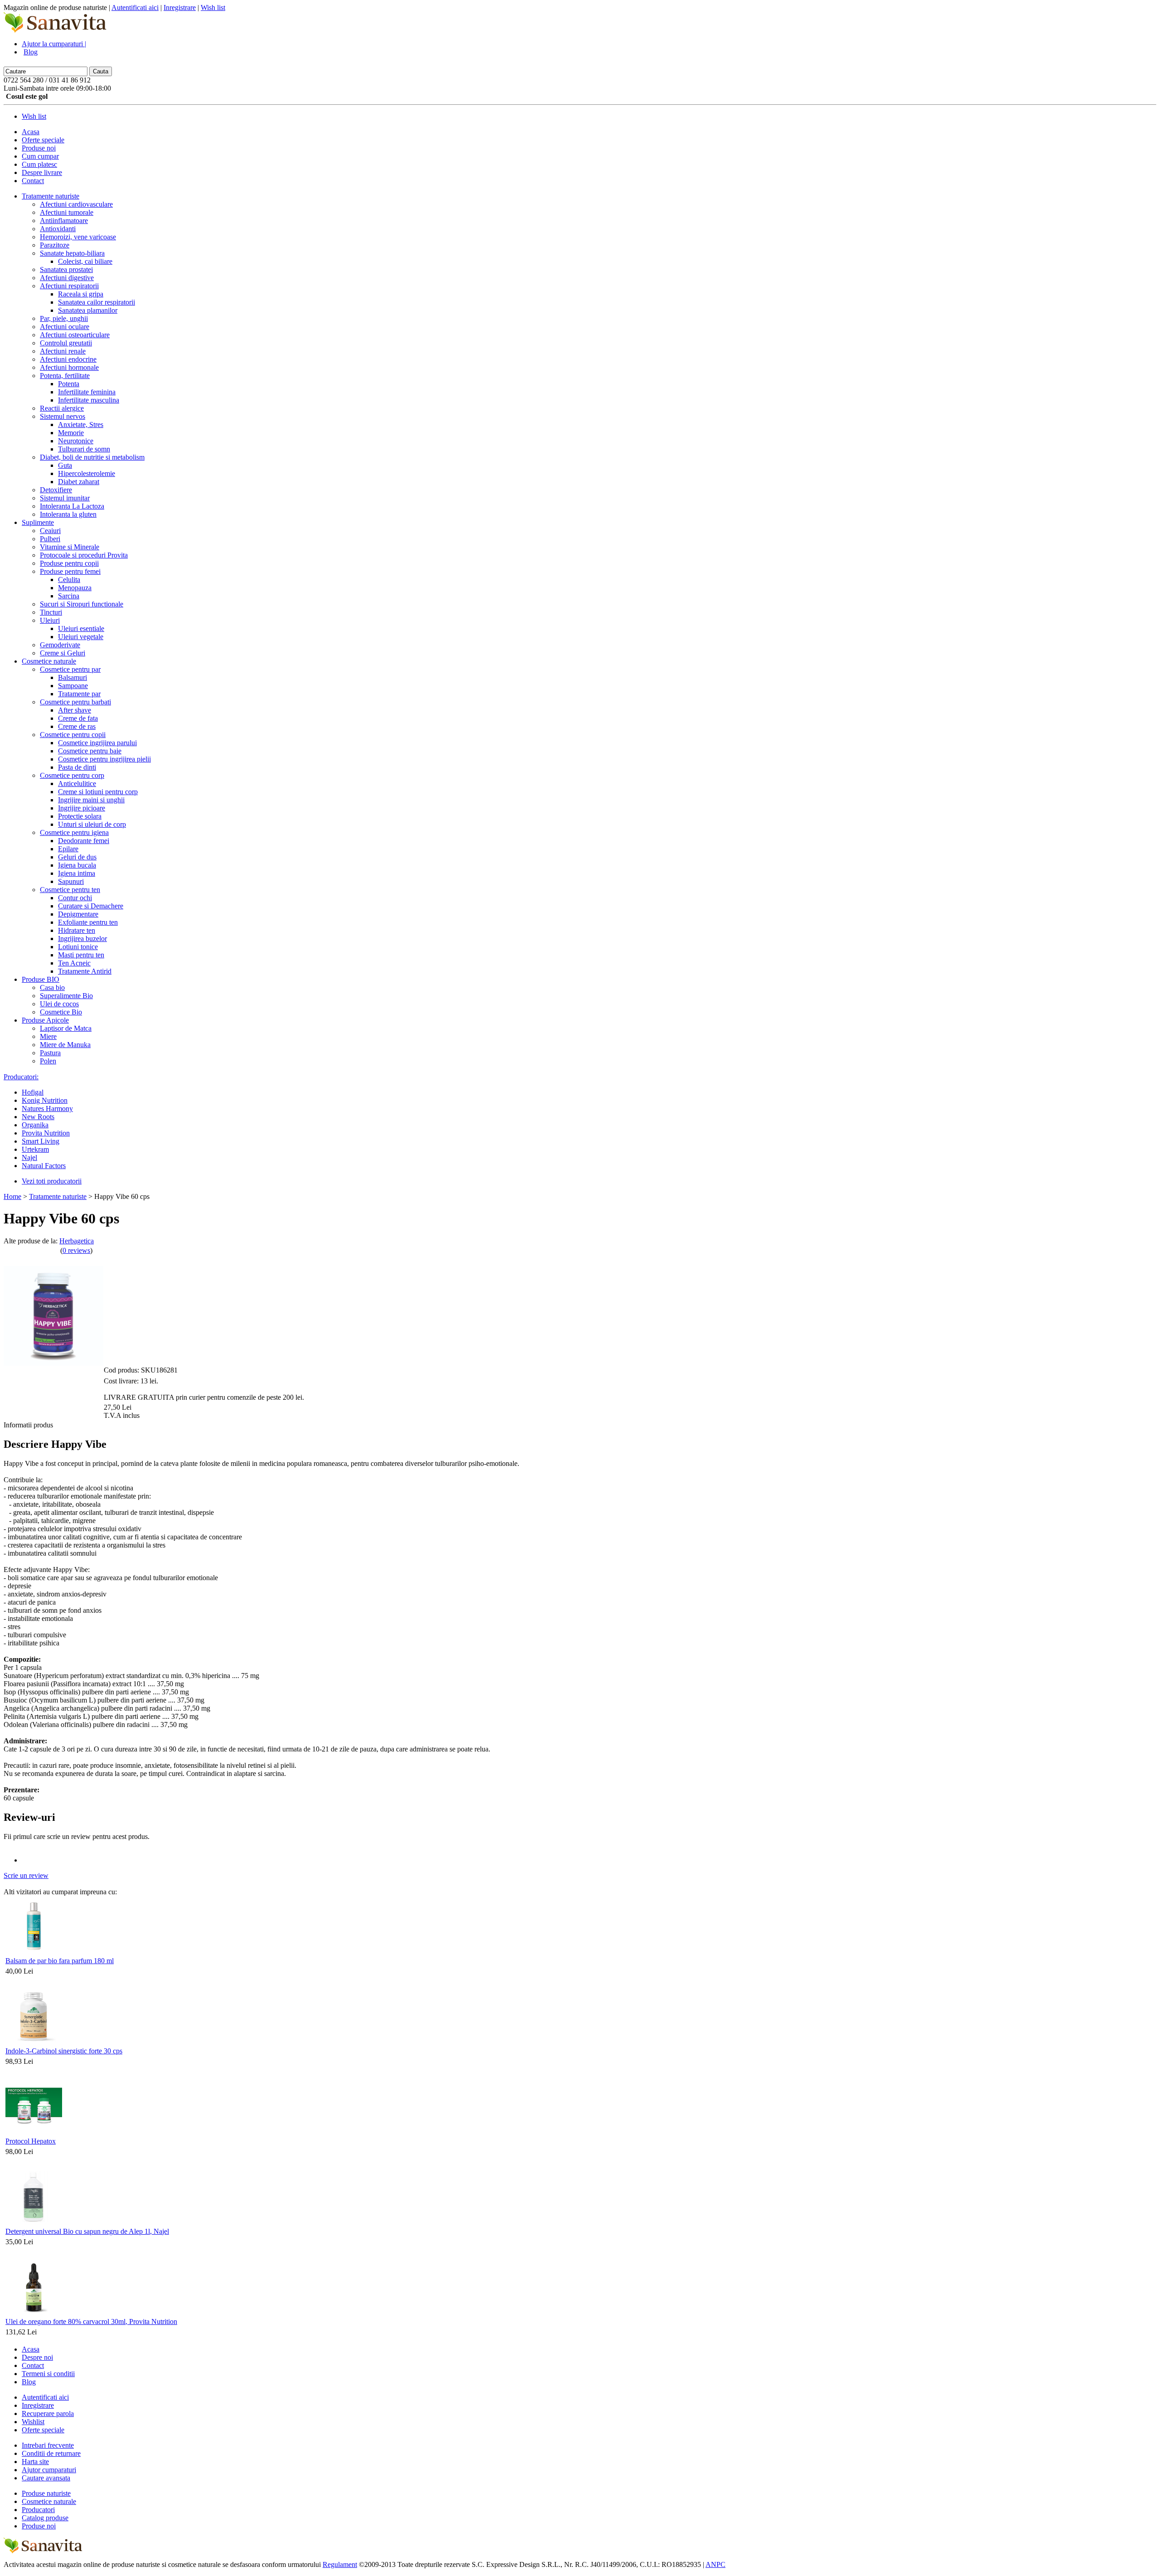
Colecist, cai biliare (85, 261)
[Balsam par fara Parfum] (34, 1952)
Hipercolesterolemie (87, 473)
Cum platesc (39, 164)
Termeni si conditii (48, 2374)
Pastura (50, 1053)
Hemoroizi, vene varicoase (78, 237)
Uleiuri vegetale (81, 637)
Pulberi (50, 539)
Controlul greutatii (66, 343)
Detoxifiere (56, 490)
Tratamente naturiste (51, 196)
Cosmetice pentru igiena (74, 832)
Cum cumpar (40, 156)
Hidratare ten (77, 930)
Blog (31, 52)
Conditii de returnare (51, 2453)
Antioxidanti (58, 229)
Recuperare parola (48, 2413)
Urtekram (35, 1149)
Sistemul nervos (63, 416)
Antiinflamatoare (64, 221)
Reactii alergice (62, 408)
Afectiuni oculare (65, 327)
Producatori (38, 2510)
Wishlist (33, 2422)
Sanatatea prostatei (66, 269)
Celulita (69, 580)
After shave (75, 710)
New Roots (38, 1117)
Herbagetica (77, 1241)
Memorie (71, 433)
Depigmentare (78, 914)
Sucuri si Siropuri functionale (82, 604)
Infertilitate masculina (89, 400)
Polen (48, 1061)
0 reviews (76, 1250)
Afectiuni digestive (67, 278)
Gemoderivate (60, 645)
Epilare (68, 849)
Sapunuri (71, 881)
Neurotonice (76, 441)
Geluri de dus (77, 857)
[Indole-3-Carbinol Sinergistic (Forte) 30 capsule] (34, 2042)
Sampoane (73, 686)
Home (12, 1196)
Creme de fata (78, 718)
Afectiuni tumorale (67, 212)
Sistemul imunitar (65, 498)
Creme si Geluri (63, 653)
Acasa (31, 132)
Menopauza (75, 588)
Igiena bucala (77, 865)
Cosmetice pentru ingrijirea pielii (104, 759)
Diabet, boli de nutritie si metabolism (92, 457)
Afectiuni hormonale (69, 367)
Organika (35, 1125)
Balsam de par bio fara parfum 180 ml (60, 1961)
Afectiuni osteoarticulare (75, 335)
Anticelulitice (77, 783)
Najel (29, 1157)
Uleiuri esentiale (81, 628)
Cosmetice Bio (61, 1012)
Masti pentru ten (81, 955)
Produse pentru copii (69, 563)
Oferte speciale (43, 140)
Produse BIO (41, 979)
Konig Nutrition (45, 1100)
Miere (48, 1036)
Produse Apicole (45, 1020)
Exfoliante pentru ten (88, 922)
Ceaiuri (50, 531)
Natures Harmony (47, 1109)
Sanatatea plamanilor (88, 310)
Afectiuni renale (63, 351)
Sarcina (69, 596)
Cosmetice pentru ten (70, 890)
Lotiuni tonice (78, 947)
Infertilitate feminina (87, 392)
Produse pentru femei (70, 571)
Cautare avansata (46, 2478)
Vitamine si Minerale (70, 547)
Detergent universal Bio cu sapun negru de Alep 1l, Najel (87, 2231)
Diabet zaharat (79, 482)
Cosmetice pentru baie (90, 751)
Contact (33, 181)
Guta (65, 465)
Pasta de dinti (77, 767)
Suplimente (38, 522)
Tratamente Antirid (85, 971)
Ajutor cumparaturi (49, 2470)
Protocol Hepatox (31, 2141)
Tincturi (51, 612)
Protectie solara (80, 816)
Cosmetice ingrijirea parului (97, 743)
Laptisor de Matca (66, 1028)
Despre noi (37, 2357)
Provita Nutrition (46, 1133)
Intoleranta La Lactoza (72, 506)
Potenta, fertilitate (65, 376)
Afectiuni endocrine (68, 359)
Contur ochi (75, 898)
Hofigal (33, 1092)
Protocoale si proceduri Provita (84, 555)
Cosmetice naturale (49, 661)
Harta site (35, 2462)
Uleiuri (50, 620)
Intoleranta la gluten (68, 514)
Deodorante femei (84, 841)
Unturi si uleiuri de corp (92, 824)
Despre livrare (42, 172)
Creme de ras (77, 726)
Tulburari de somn (84, 449)
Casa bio (52, 987)
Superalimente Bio (66, 996)
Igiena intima (77, 873)
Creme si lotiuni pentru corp (98, 792)
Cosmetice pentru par (70, 669)
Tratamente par (79, 694)
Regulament (340, 2564)
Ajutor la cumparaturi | (54, 44)
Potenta (69, 384)
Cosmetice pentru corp (72, 775)
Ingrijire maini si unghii (91, 800)
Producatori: (21, 1077)
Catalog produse (45, 2518)
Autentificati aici (135, 7)
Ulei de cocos (59, 1004)
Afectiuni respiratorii (69, 286)
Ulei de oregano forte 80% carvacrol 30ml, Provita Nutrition (91, 2321)
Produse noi (39, 148)
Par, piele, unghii (64, 318)
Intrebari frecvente (48, 2445)
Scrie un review (26, 1875)
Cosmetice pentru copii (73, 735)
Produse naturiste (46, 2493)
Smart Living (41, 1141)
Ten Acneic (74, 963)
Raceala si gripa (81, 294)
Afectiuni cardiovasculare (76, 204)
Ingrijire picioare (82, 808)
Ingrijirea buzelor (82, 939)
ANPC (715, 2564)
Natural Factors (44, 1166)
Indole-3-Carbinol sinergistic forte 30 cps (64, 2051)
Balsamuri (72, 677)
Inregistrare (180, 7)
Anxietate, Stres (81, 424)
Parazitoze (55, 245)
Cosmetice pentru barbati (75, 702)
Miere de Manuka (65, 1045)
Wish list (213, 7)
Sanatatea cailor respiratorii (97, 302)
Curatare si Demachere (91, 906)
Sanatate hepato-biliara (72, 253)
